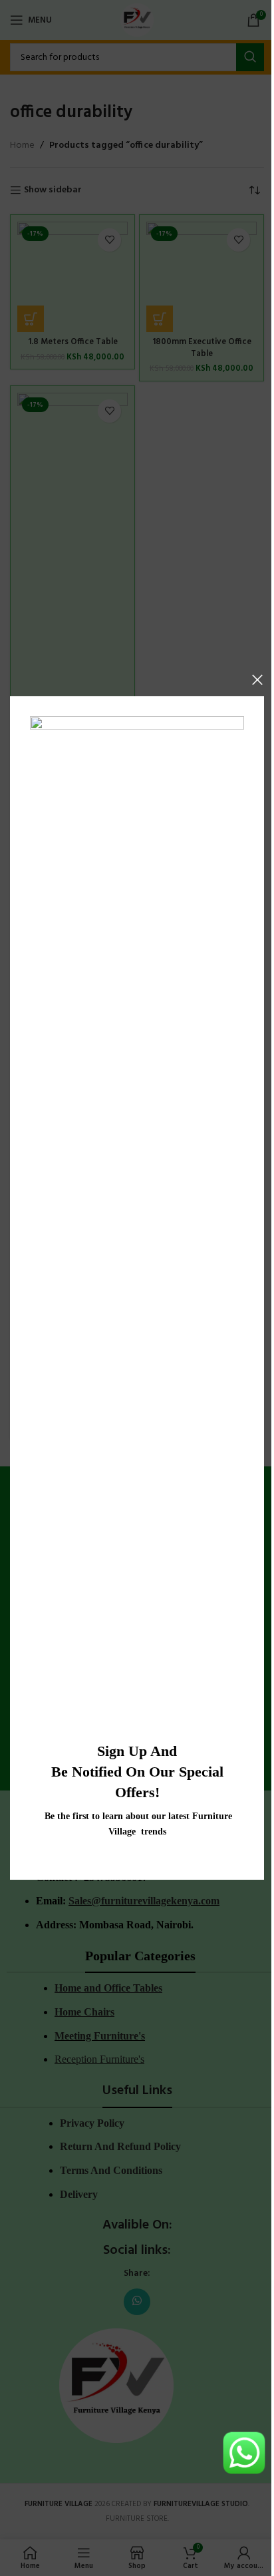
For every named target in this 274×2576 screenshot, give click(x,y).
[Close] (257, 680)
